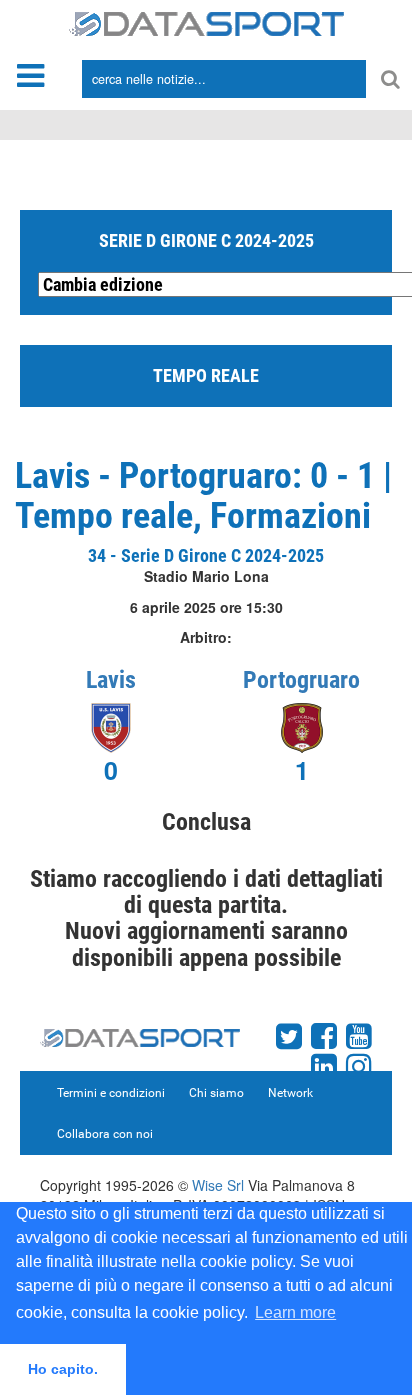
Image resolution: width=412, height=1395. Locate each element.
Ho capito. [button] (63, 1369)
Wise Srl (218, 1185)
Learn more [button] (295, 1312)
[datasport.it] (206, 22)
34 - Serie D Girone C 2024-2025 (206, 555)
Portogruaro (301, 680)
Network (290, 1093)
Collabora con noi (105, 1134)
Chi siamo (216, 1093)
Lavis (111, 680)
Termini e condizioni (111, 1093)
